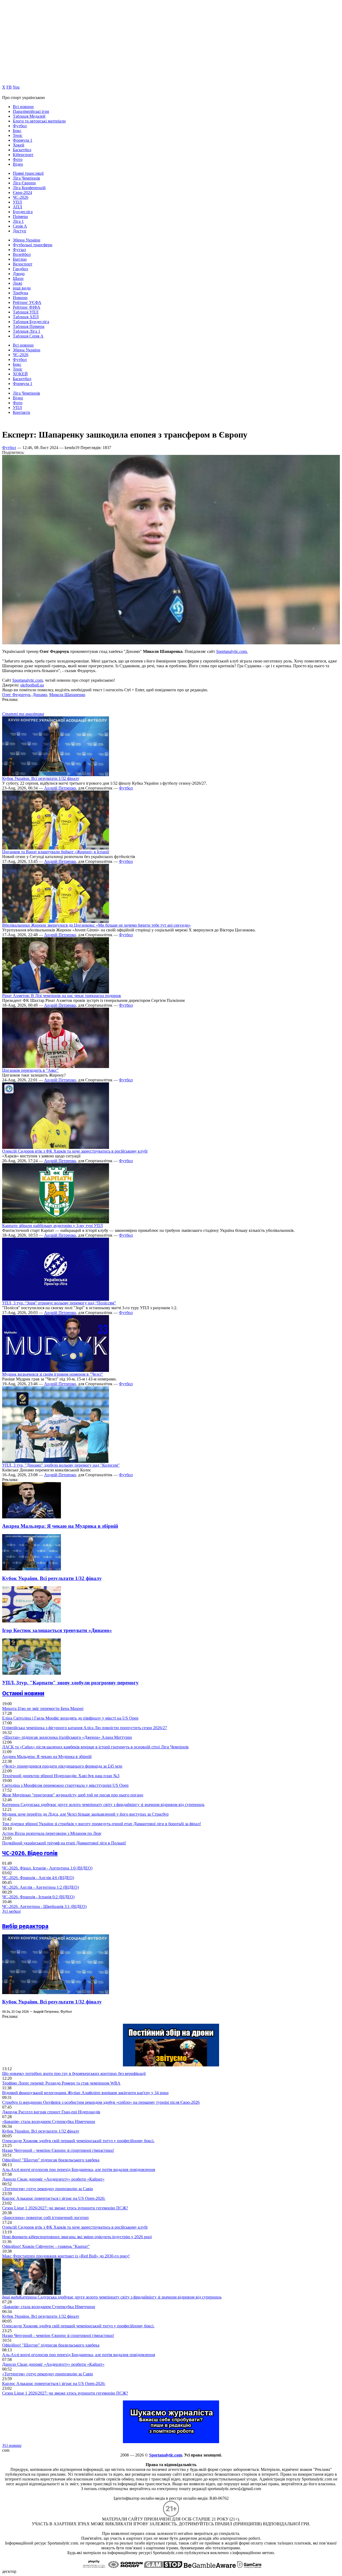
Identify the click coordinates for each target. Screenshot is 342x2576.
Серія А (20, 226)
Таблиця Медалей (29, 116)
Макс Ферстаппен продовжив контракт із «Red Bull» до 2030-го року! (66, 2256)
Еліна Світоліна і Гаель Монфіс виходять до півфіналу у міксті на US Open (70, 1718)
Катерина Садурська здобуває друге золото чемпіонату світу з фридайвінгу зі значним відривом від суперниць (103, 1805)
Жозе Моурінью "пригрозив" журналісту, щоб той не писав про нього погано (73, 1795)
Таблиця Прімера (29, 326)
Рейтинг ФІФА (27, 307)
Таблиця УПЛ (26, 312)
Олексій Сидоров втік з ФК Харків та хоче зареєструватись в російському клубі (75, 1151)
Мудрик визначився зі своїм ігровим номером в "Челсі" (53, 1374)
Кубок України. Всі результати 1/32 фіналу (41, 778)
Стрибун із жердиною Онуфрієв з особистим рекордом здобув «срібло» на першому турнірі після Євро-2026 (101, 2102)
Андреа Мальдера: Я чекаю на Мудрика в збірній (60, 1526)
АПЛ (18, 207)
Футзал (19, 250)
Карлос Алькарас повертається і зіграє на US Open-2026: (54, 2198)
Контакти (22, 412)
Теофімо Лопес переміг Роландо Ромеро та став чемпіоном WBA (61, 2083)
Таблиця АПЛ (26, 317)
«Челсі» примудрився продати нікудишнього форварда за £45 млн (62, 1766)
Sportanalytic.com (28, 680)
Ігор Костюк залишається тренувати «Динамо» (57, 1630)
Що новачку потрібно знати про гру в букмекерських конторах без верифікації (74, 2073)
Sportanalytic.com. (232, 651)
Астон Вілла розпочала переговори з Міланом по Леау (52, 1833)
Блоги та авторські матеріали (39, 121)
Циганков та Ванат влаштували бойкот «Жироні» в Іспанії (56, 852)
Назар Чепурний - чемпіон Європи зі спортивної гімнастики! (58, 2150)
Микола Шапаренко (67, 695)
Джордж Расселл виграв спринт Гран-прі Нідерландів (51, 2112)
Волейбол (22, 254)
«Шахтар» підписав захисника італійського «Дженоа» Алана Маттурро (67, 1737)
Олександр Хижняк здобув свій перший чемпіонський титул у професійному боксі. (78, 2141)
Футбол (20, 126)
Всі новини (23, 107)
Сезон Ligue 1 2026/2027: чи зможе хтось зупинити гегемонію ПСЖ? (65, 2208)
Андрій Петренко (60, 788)
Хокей (19, 145)
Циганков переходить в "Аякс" (30, 1070)
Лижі (18, 283)
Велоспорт (23, 264)
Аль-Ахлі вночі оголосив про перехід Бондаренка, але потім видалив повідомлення (79, 2170)
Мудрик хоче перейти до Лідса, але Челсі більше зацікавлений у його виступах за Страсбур (85, 1814)
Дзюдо (19, 274)
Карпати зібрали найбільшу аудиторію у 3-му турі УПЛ (53, 1226)
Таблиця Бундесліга (31, 322)
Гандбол (20, 269)
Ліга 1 (18, 221)
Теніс (18, 135)
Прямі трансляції (28, 173)
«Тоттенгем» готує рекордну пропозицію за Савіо (48, 2189)
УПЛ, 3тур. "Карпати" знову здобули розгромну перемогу (70, 1683)
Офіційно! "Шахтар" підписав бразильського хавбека (51, 2160)
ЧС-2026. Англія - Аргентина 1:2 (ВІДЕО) (40, 1887)
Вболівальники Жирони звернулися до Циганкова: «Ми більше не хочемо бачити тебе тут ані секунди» (96, 925)
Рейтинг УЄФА (27, 302)
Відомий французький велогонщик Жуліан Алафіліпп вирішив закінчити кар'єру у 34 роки (85, 2093)
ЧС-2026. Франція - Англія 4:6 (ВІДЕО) (38, 1878)
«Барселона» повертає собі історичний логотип (45, 2218)
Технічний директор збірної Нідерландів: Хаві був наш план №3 (61, 1776)
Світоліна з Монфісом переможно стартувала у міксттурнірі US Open (65, 1785)
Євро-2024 (22, 192)
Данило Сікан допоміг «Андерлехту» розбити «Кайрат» (53, 2179)
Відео (18, 164)
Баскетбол (22, 150)
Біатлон (20, 259)
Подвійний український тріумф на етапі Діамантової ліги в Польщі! (64, 1843)
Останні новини (23, 1693)
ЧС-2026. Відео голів (30, 1853)
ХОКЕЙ (20, 374)
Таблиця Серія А (28, 336)
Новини (20, 298)
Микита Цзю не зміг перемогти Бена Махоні (43, 1708)
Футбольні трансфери (33, 245)
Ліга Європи (24, 183)
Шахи (18, 278)
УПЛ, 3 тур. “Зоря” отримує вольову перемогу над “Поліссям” (59, 1303)
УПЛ (17, 202)
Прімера (20, 217)
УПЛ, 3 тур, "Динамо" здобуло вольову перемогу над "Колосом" (61, 1465)
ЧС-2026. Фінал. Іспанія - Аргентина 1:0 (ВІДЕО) (47, 1868)
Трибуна (20, 293)
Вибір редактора (25, 1926)
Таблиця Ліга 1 (27, 331)
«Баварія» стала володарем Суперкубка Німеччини (49, 2121)
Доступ (20, 231)
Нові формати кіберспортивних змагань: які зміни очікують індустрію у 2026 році (77, 2237)
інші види (22, 288)
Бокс (17, 131)
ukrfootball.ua (32, 685)
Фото (18, 159)
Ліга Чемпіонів (26, 178)
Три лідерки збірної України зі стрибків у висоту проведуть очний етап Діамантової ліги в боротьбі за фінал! (102, 1824)
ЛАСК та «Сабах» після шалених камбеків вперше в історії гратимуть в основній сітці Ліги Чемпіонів (95, 1747)
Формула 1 (23, 140)
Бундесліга (23, 212)
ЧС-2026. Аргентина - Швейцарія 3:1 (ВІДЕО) (44, 1906)
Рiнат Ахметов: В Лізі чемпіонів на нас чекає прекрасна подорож (62, 996)
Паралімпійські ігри (31, 111)
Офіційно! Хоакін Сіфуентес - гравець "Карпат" (46, 2246)
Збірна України (27, 240)
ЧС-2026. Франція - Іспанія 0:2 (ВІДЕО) (38, 1897)
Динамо (40, 695)
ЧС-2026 (21, 197)
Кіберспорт (23, 155)
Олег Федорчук (16, 695)
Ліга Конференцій (29, 188)
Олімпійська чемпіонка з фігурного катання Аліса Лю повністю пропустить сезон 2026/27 (85, 1728)
